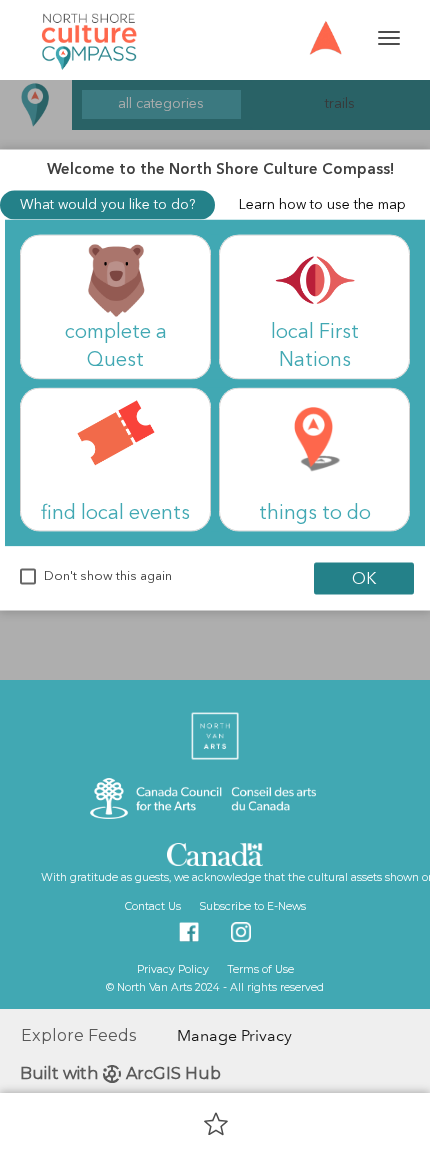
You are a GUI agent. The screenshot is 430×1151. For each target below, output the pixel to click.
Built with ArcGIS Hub (120, 1073)
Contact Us (153, 906)
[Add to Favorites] (216, 1123)
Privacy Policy (173, 969)
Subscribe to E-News (251, 906)
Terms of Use (259, 969)
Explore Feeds (78, 1035)
